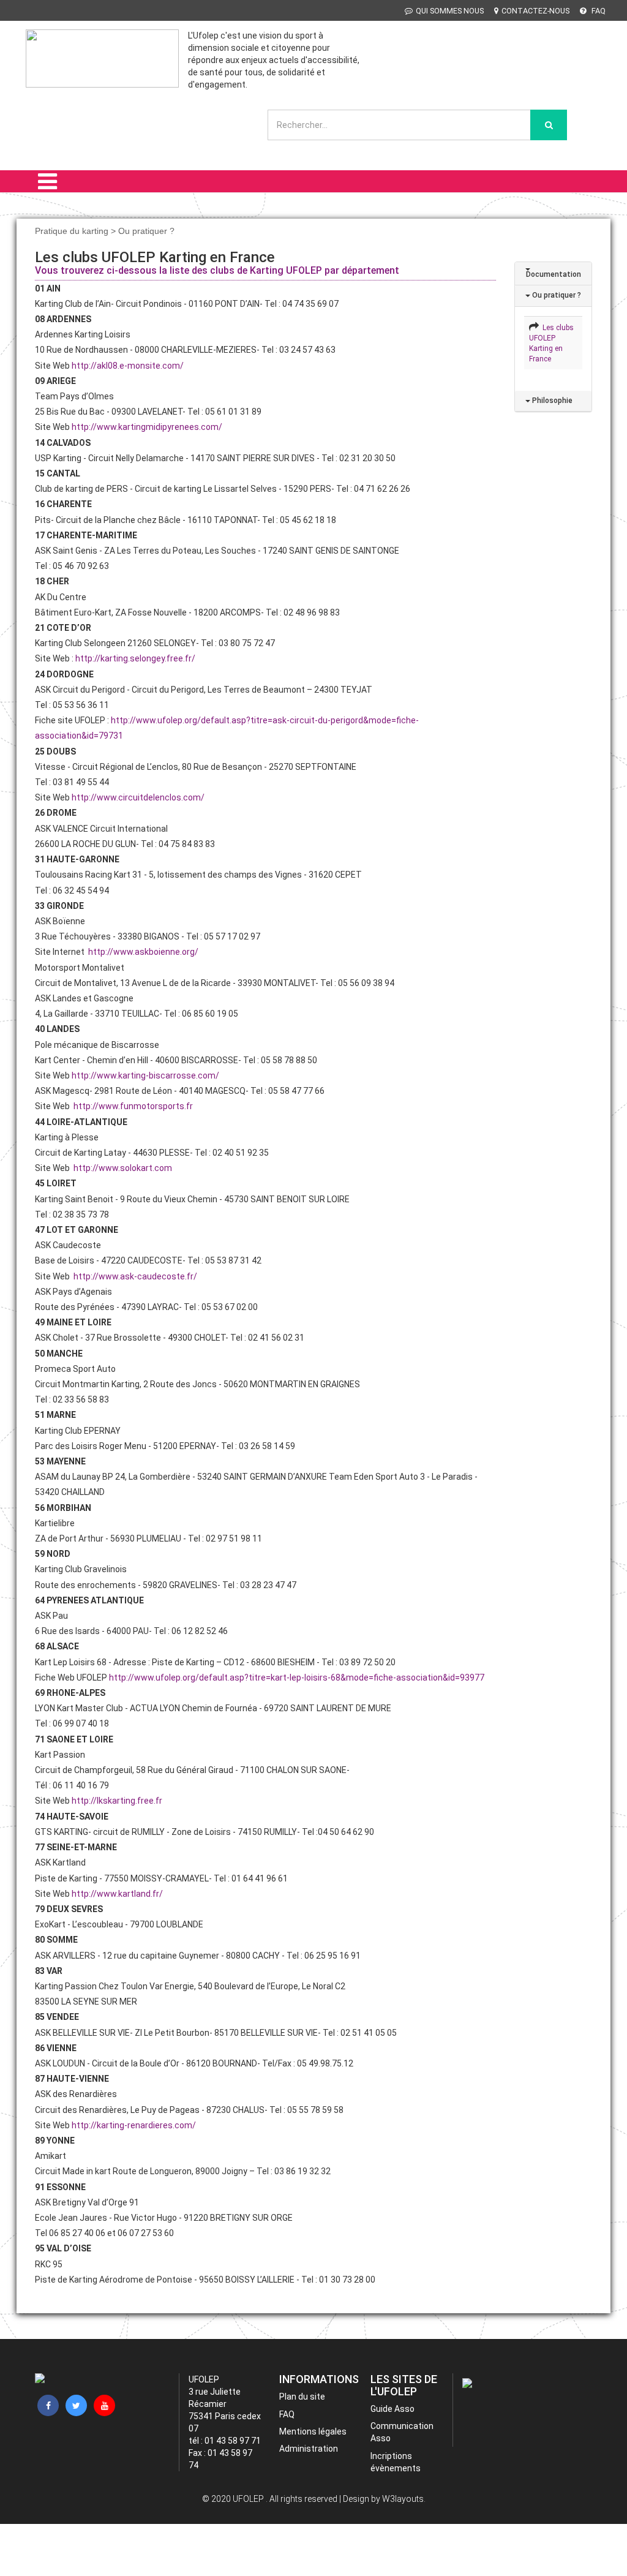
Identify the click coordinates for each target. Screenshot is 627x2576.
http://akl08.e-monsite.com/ (128, 366)
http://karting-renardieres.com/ (134, 2125)
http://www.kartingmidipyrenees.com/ (147, 427)
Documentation (553, 274)
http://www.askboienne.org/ (143, 952)
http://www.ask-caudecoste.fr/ (135, 1276)
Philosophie (551, 401)
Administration (309, 2449)
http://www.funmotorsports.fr (133, 1106)
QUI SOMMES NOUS (450, 11)
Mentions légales (313, 2431)
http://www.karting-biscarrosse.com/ (145, 1075)
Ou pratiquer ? (556, 295)
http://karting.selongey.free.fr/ (135, 658)
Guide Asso (392, 2409)
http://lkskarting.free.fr (117, 1801)
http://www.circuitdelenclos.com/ (138, 797)
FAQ (598, 11)
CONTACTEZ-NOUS (535, 11)
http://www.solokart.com (123, 1168)
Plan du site (302, 2397)
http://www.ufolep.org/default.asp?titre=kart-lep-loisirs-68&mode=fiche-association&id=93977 (297, 1678)
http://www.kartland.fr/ (117, 1894)
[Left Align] (549, 125)
